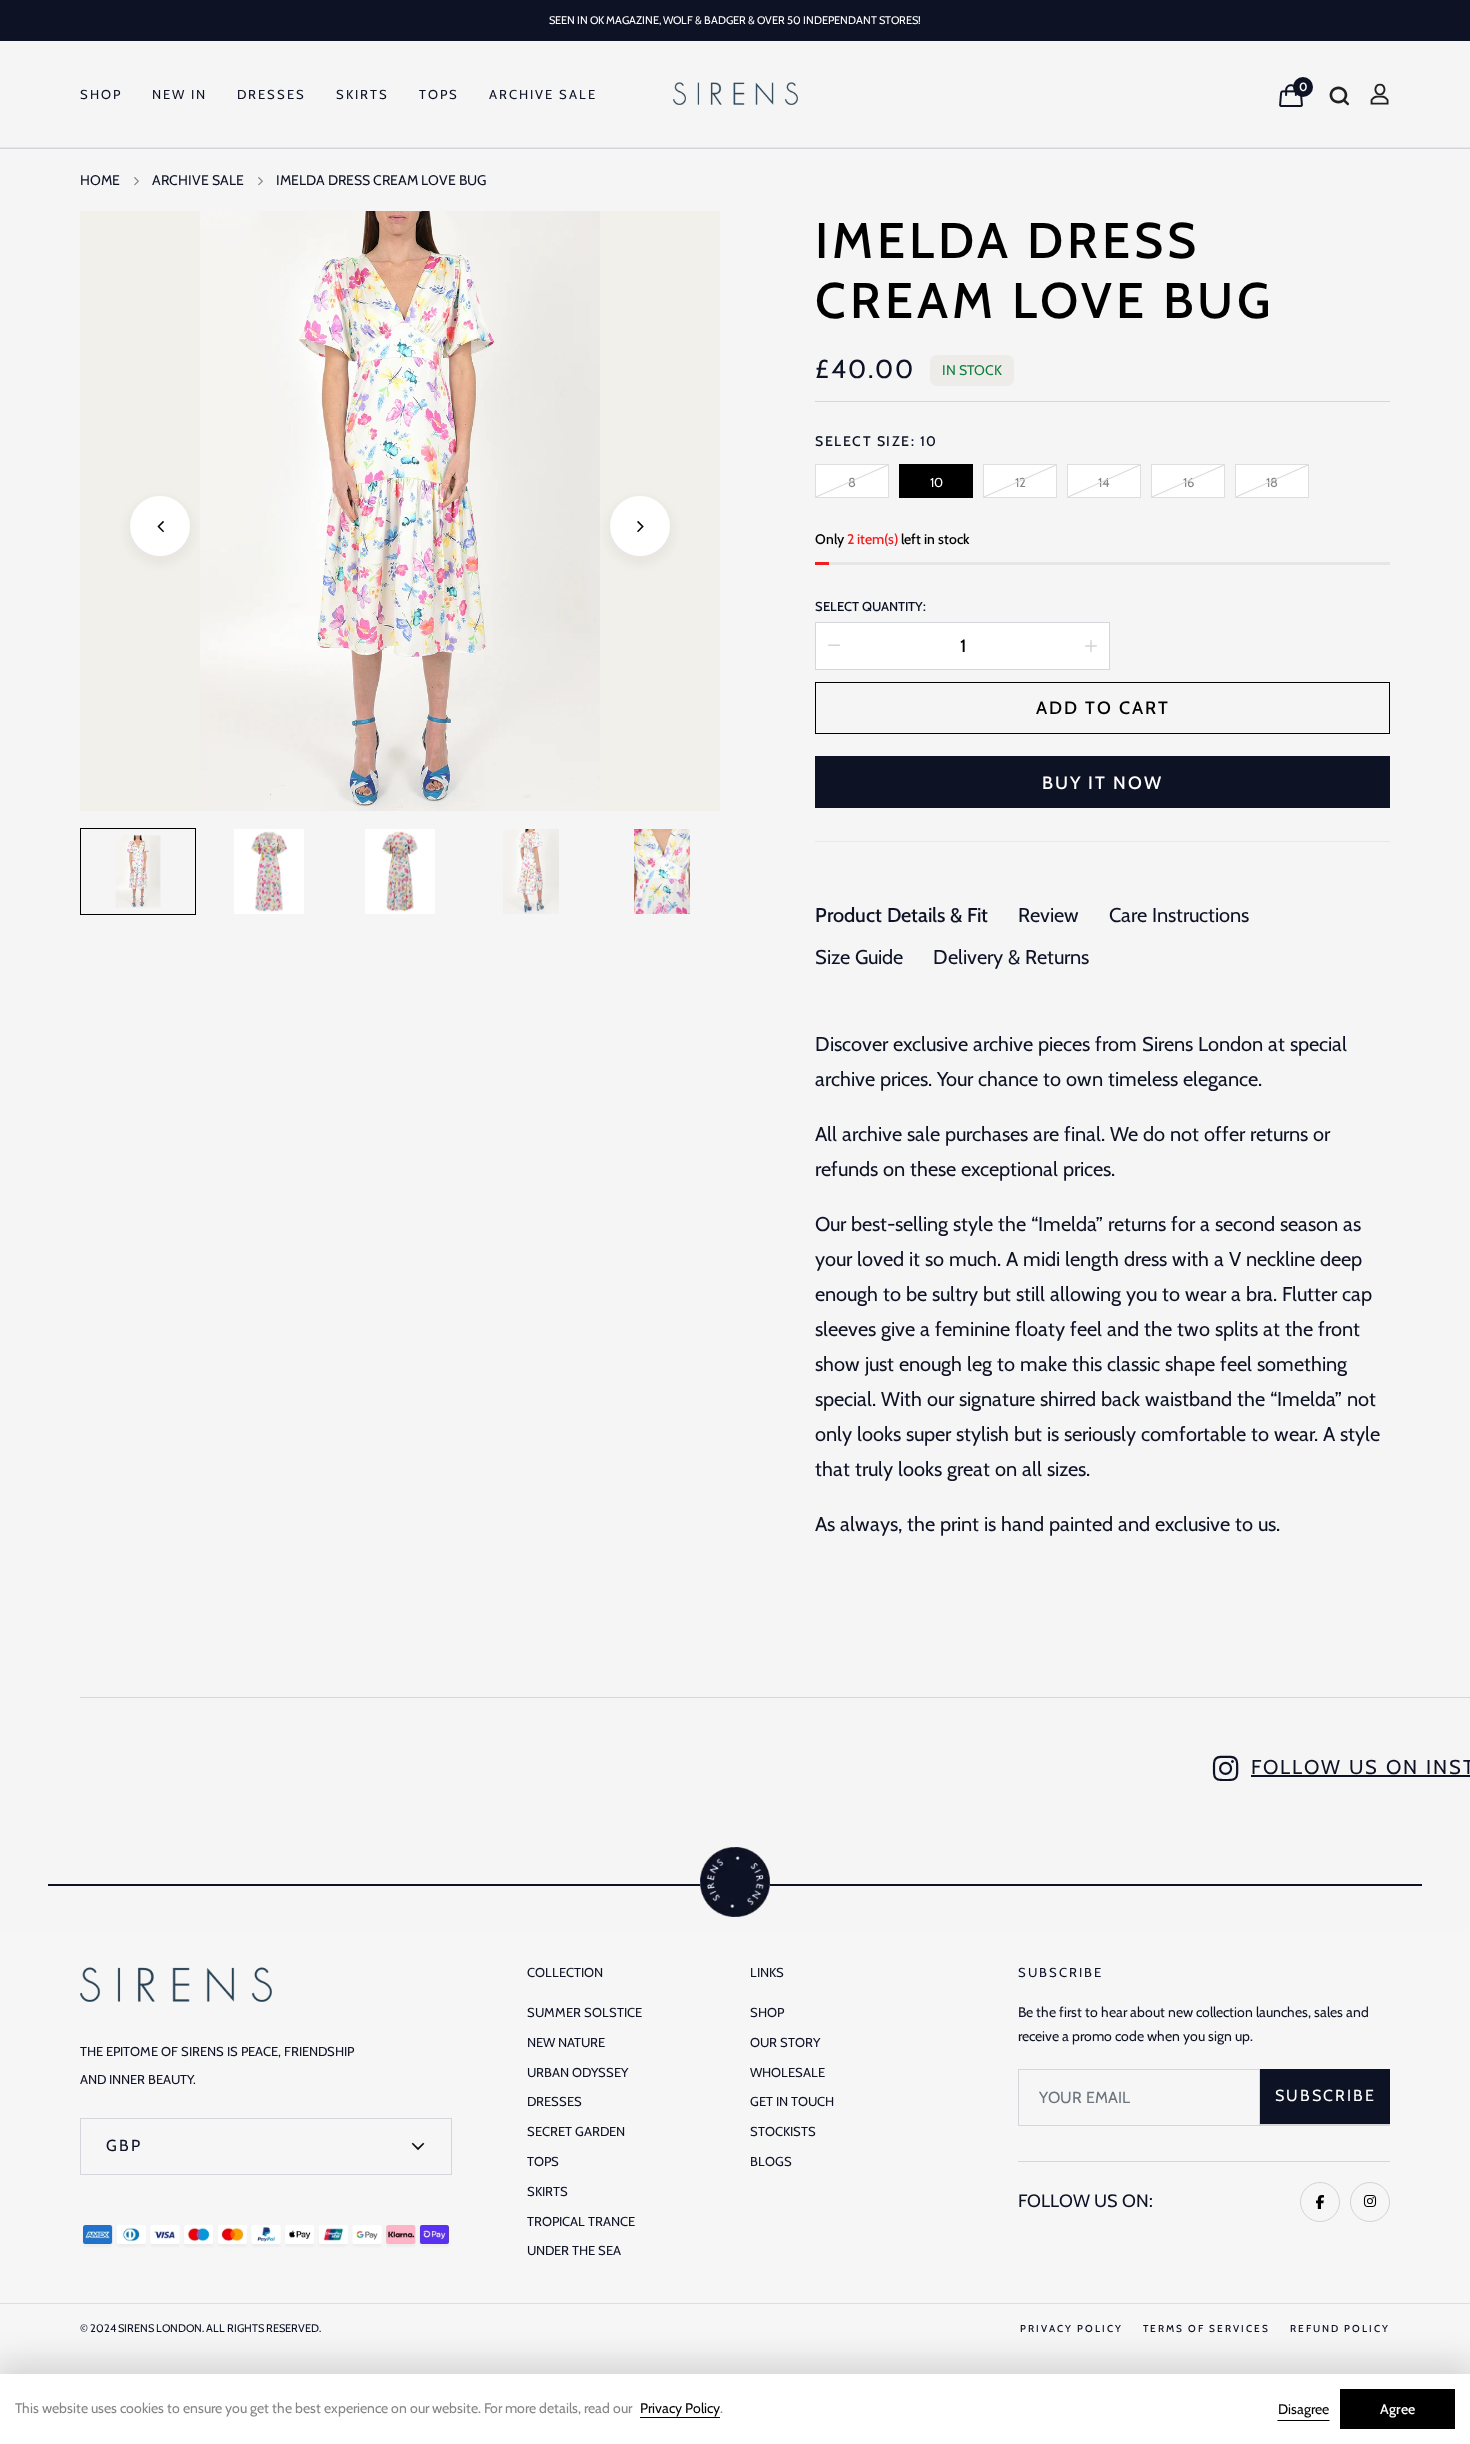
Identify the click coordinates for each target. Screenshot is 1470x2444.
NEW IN (179, 94)
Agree (1397, 2409)
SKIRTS (362, 94)
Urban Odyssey (577, 2072)
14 (1104, 482)
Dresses (554, 2101)
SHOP (101, 94)
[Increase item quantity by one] (1091, 646)
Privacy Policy (680, 2408)
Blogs (771, 2161)
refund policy (1340, 2328)
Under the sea (574, 2250)
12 (1020, 482)
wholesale (787, 2072)
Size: (907, 441)
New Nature (566, 2042)
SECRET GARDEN (576, 2131)
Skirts (547, 2191)
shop (767, 2012)
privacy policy (1071, 2328)
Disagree (1303, 2409)
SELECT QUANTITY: (870, 606)
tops (543, 2161)
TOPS (439, 94)
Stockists (783, 2131)
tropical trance (581, 2221)
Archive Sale (543, 94)
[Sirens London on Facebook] (1320, 2202)
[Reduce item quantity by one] (834, 646)
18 (1272, 482)
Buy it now (1102, 783)
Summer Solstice (584, 2012)
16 (1188, 482)
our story (785, 2042)
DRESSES (271, 94)
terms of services (1206, 2328)
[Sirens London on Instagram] (1370, 2202)
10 (936, 482)
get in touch (792, 2101)
